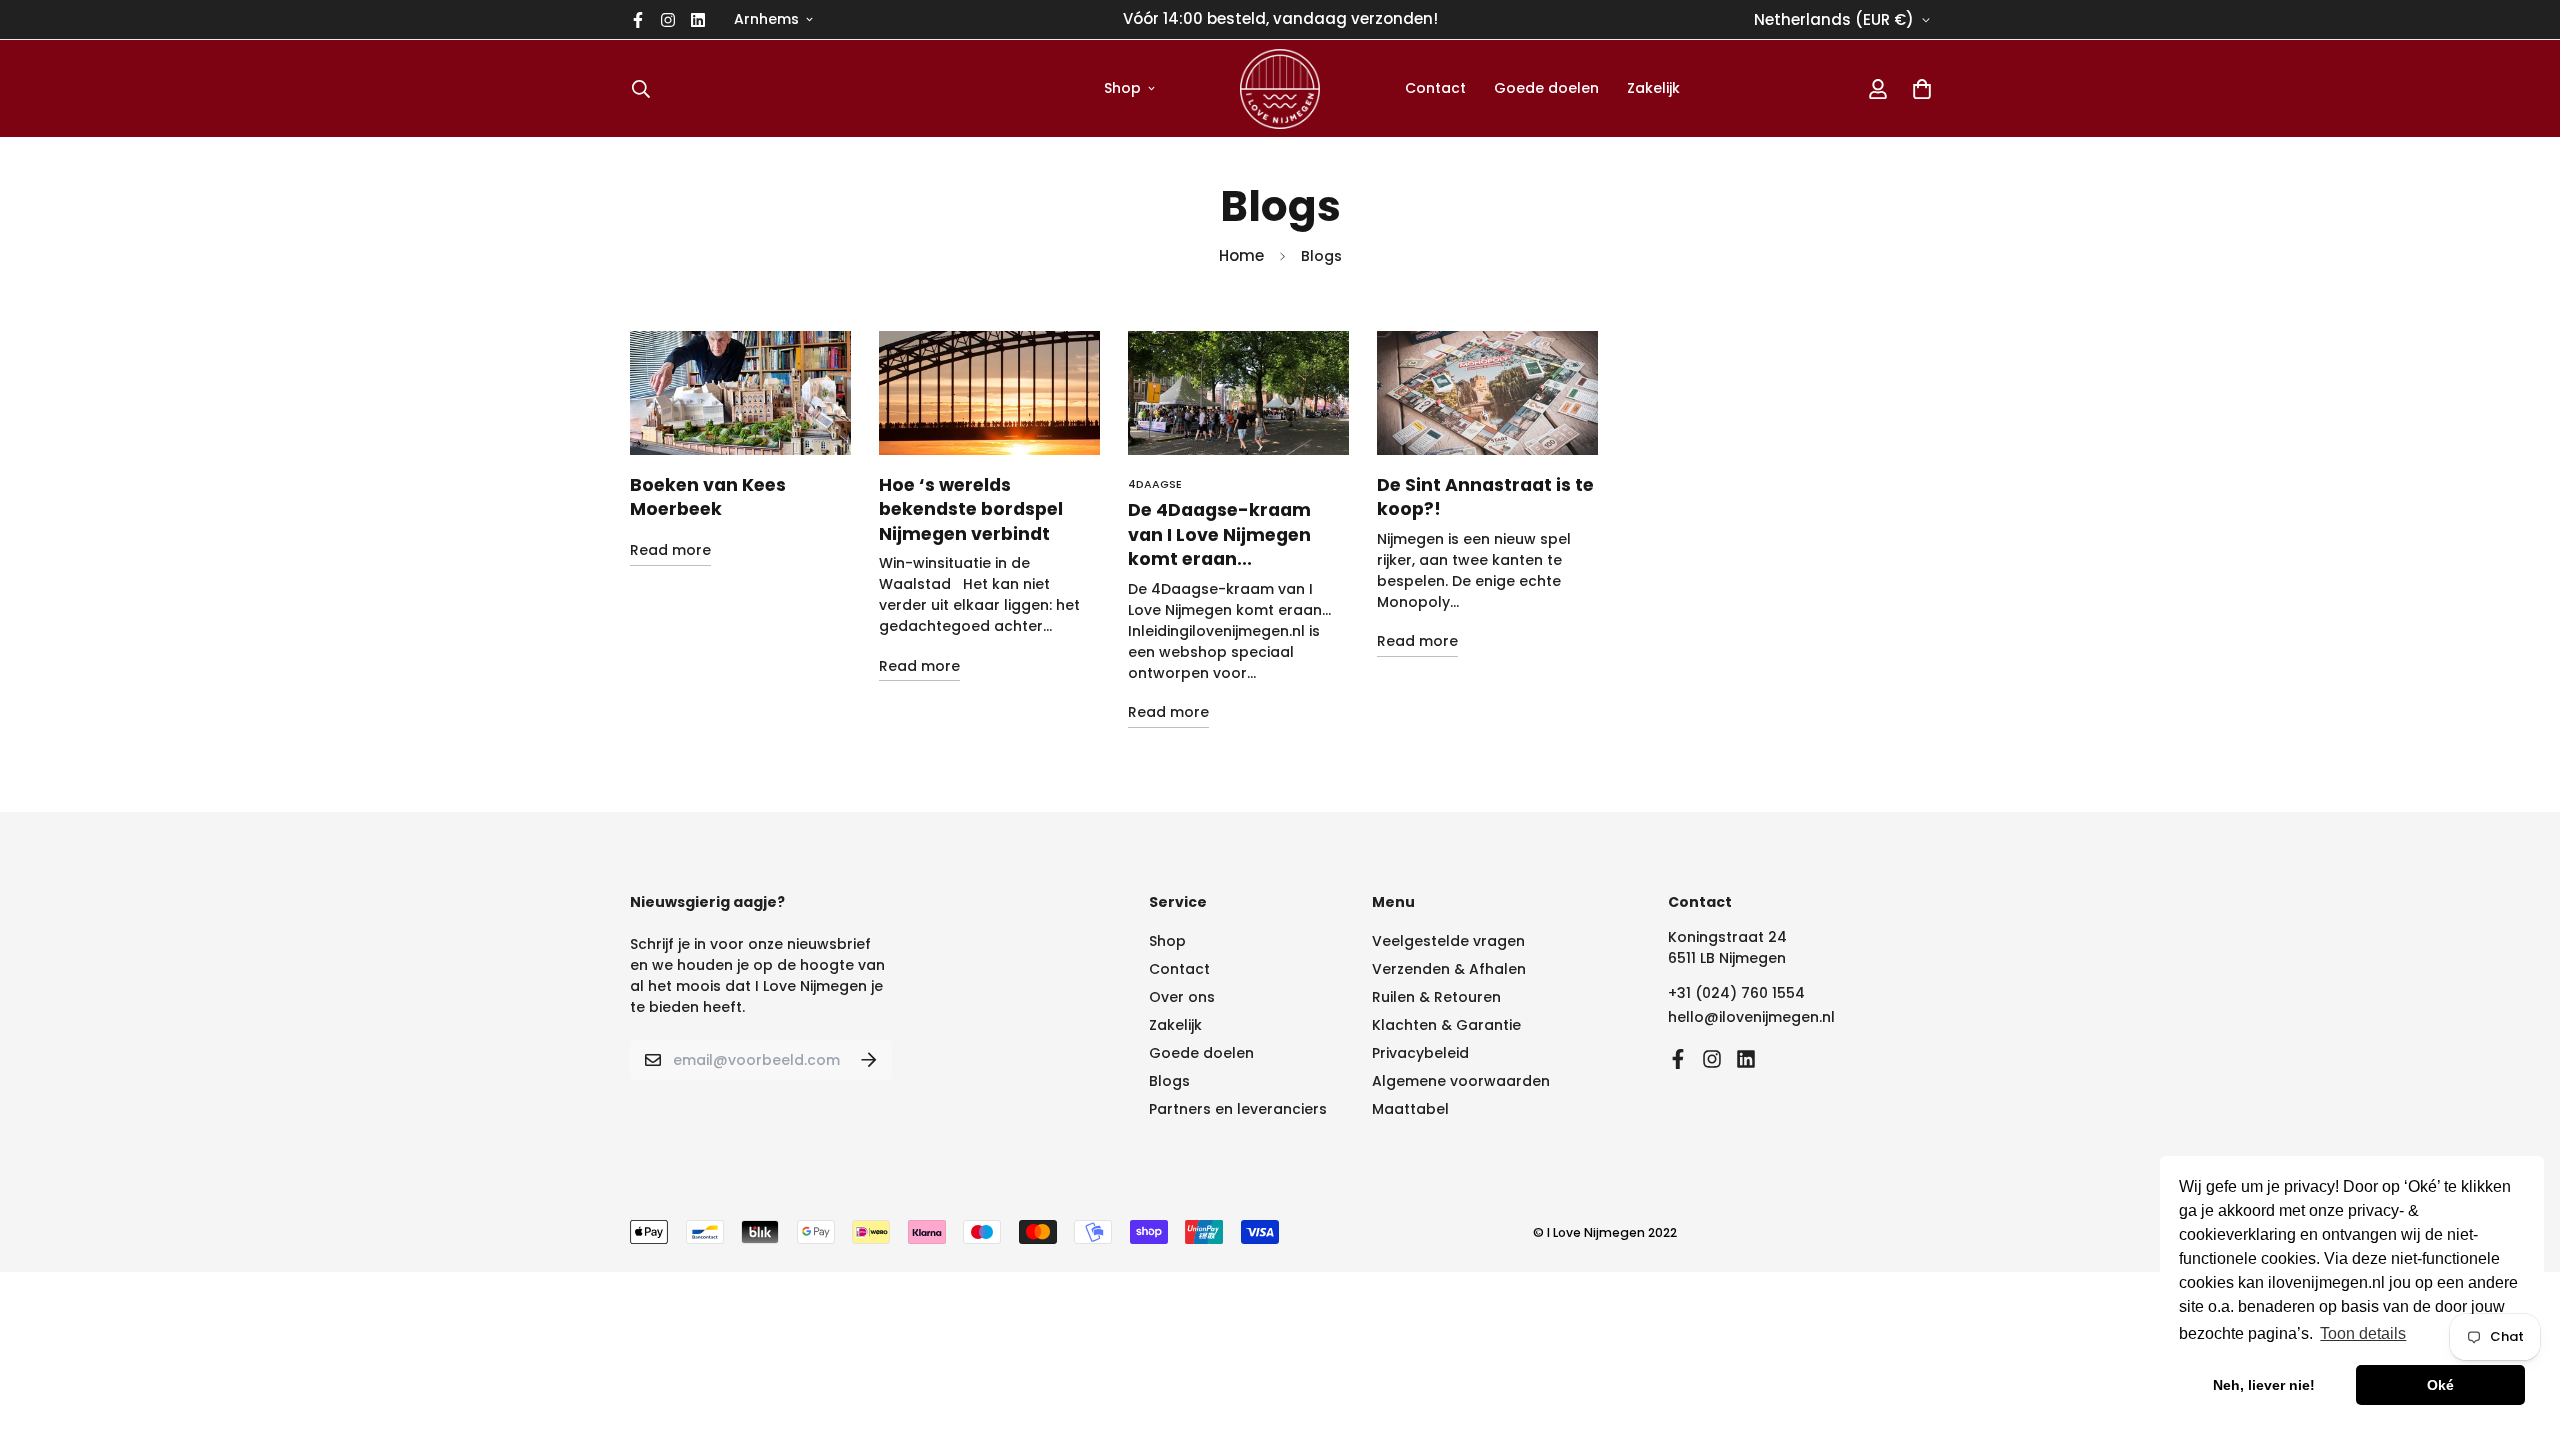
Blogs (1169, 1081)
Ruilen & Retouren (1436, 997)
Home (1241, 255)
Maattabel (1410, 1109)
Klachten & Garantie (1446, 1025)
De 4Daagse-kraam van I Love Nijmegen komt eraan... (1219, 534)
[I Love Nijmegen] (1280, 88)
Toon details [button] (2363, 1333)
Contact (1435, 88)
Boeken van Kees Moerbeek (708, 497)
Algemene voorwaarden (1461, 1081)
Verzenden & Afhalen (1449, 969)
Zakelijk (1653, 88)
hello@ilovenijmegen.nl (1751, 1017)
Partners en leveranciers (1238, 1109)
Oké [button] (2440, 1385)
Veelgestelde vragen (1448, 941)
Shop (1122, 88)
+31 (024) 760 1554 (1736, 993)
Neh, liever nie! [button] (2264, 1385)
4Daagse (1155, 484)
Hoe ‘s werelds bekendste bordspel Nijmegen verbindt (971, 509)
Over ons (1182, 997)
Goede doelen (1546, 88)
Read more (670, 550)
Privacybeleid (1420, 1053)
